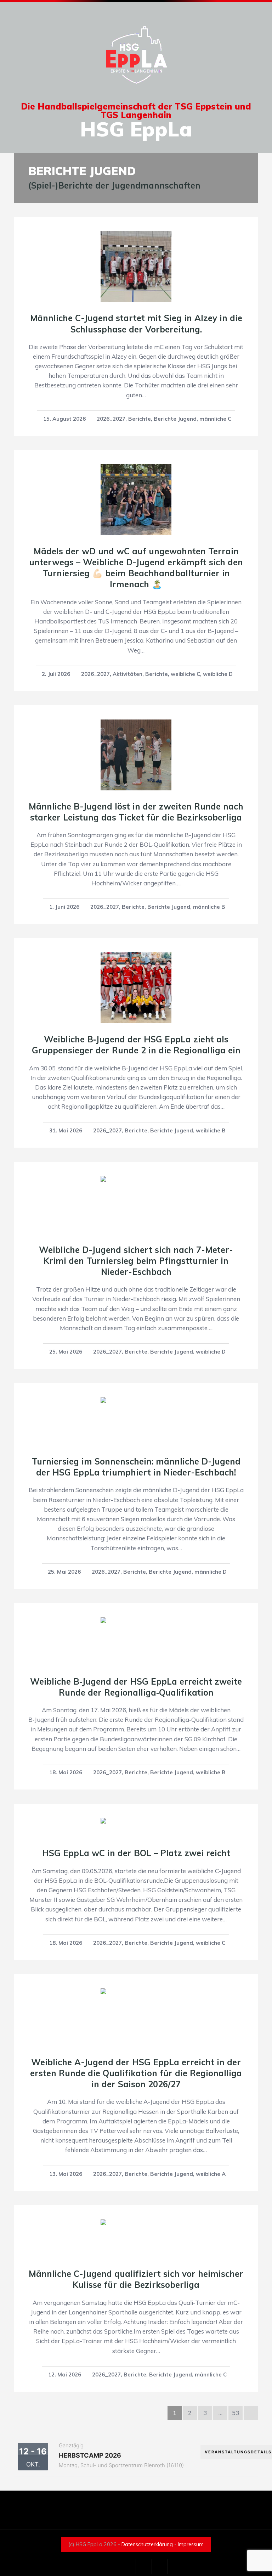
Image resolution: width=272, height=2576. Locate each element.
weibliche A (211, 2174)
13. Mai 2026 (66, 2174)
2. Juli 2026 (56, 674)
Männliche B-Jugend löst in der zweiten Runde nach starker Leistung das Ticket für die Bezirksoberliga (136, 812)
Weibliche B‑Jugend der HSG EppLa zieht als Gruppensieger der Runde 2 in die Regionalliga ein (136, 1045)
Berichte (140, 419)
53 (236, 2413)
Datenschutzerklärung (147, 2544)
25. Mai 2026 (66, 1352)
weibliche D (218, 674)
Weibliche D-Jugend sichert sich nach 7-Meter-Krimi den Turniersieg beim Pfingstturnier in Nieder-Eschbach (136, 1261)
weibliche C (185, 674)
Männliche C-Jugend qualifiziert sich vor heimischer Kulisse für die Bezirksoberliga (136, 2279)
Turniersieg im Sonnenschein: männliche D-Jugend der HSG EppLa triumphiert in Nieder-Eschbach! (136, 1467)
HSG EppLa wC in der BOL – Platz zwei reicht (136, 1853)
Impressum (191, 2544)
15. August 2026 (64, 419)
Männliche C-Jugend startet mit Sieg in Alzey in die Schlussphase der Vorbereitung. (136, 323)
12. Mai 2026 (65, 2375)
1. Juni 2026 (64, 907)
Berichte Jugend (175, 419)
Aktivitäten (127, 674)
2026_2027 (111, 419)
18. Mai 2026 (66, 1772)
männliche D (211, 1572)
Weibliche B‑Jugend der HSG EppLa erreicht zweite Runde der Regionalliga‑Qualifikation (136, 1687)
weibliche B (211, 1130)
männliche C (215, 419)
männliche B (209, 907)
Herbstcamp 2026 (90, 2455)
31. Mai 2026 (66, 1130)
